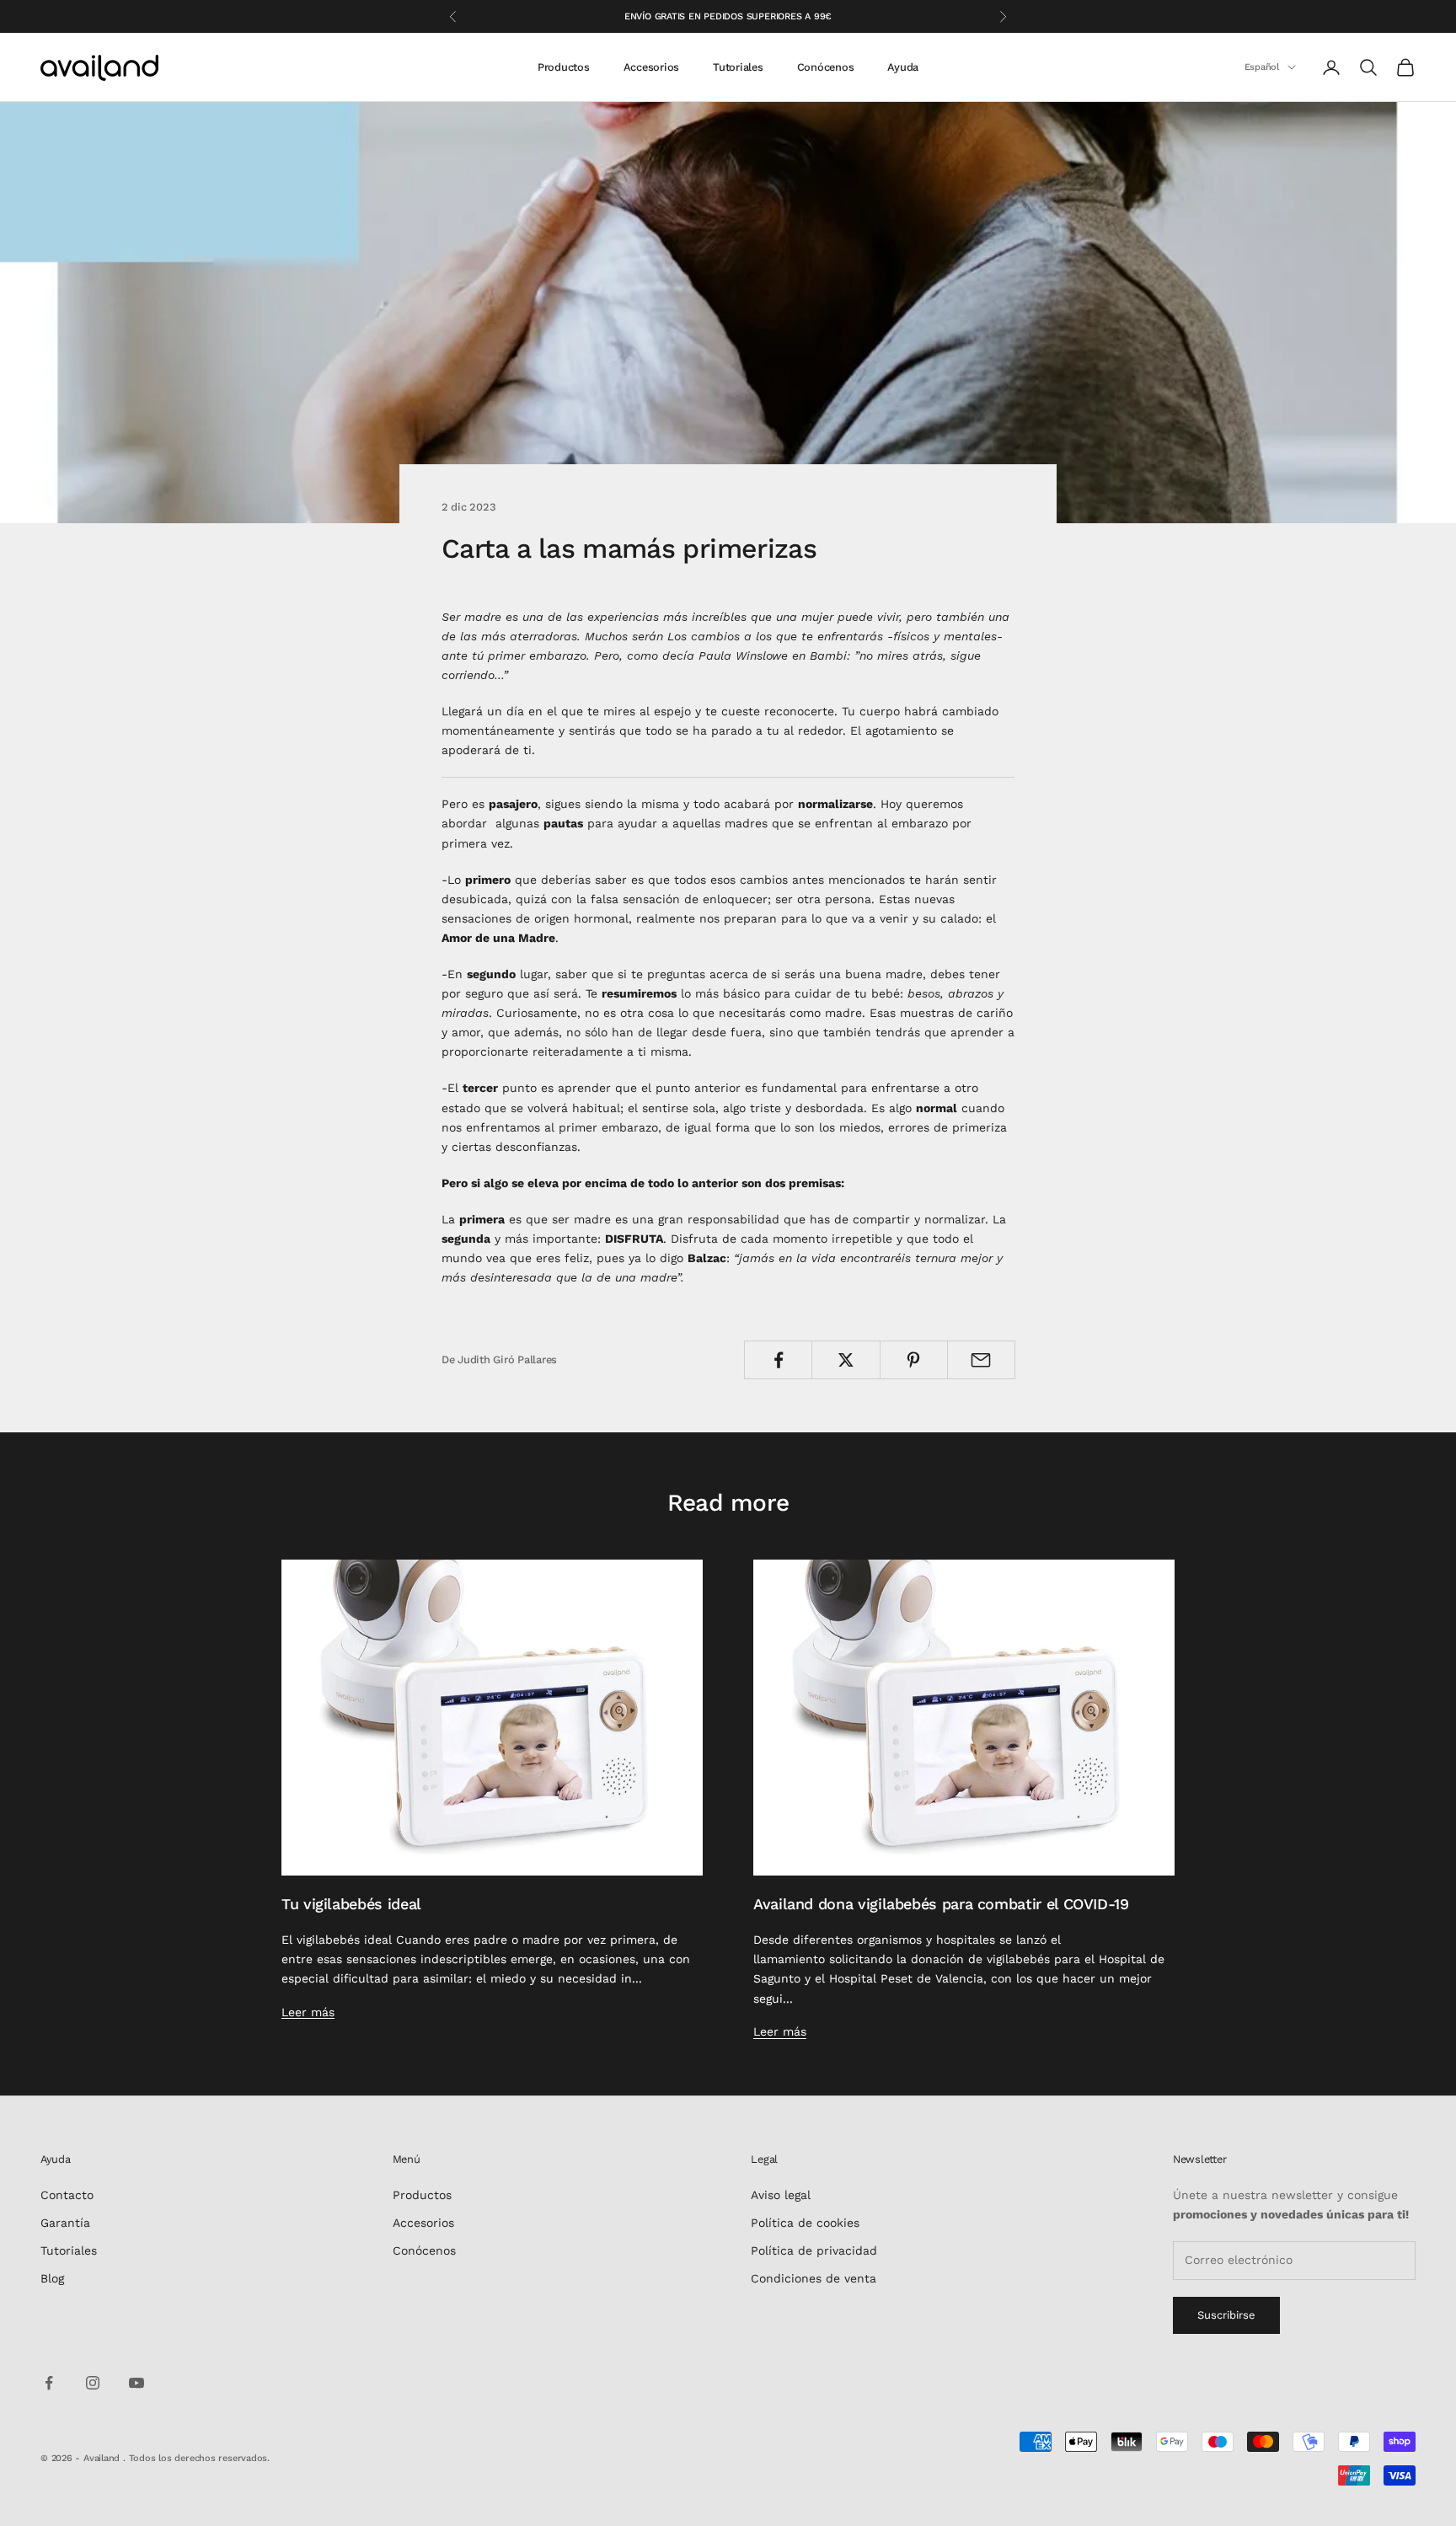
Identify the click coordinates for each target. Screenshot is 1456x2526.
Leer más (308, 2012)
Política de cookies (805, 2223)
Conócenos (826, 67)
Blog (52, 2278)
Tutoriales (738, 67)
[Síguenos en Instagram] (93, 2383)
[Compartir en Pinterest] (914, 1360)
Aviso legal (781, 2195)
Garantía (65, 2223)
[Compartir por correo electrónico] (981, 1360)
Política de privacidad (814, 2250)
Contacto (67, 2195)
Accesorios (651, 67)
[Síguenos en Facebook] (49, 2383)
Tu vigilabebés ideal (351, 1904)
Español (1262, 67)
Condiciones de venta (814, 2278)
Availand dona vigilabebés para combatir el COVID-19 (941, 1904)
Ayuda (903, 67)
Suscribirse (1226, 2315)
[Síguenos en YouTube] (136, 2383)
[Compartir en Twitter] (846, 1360)
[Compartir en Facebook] (778, 1360)
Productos (564, 67)
